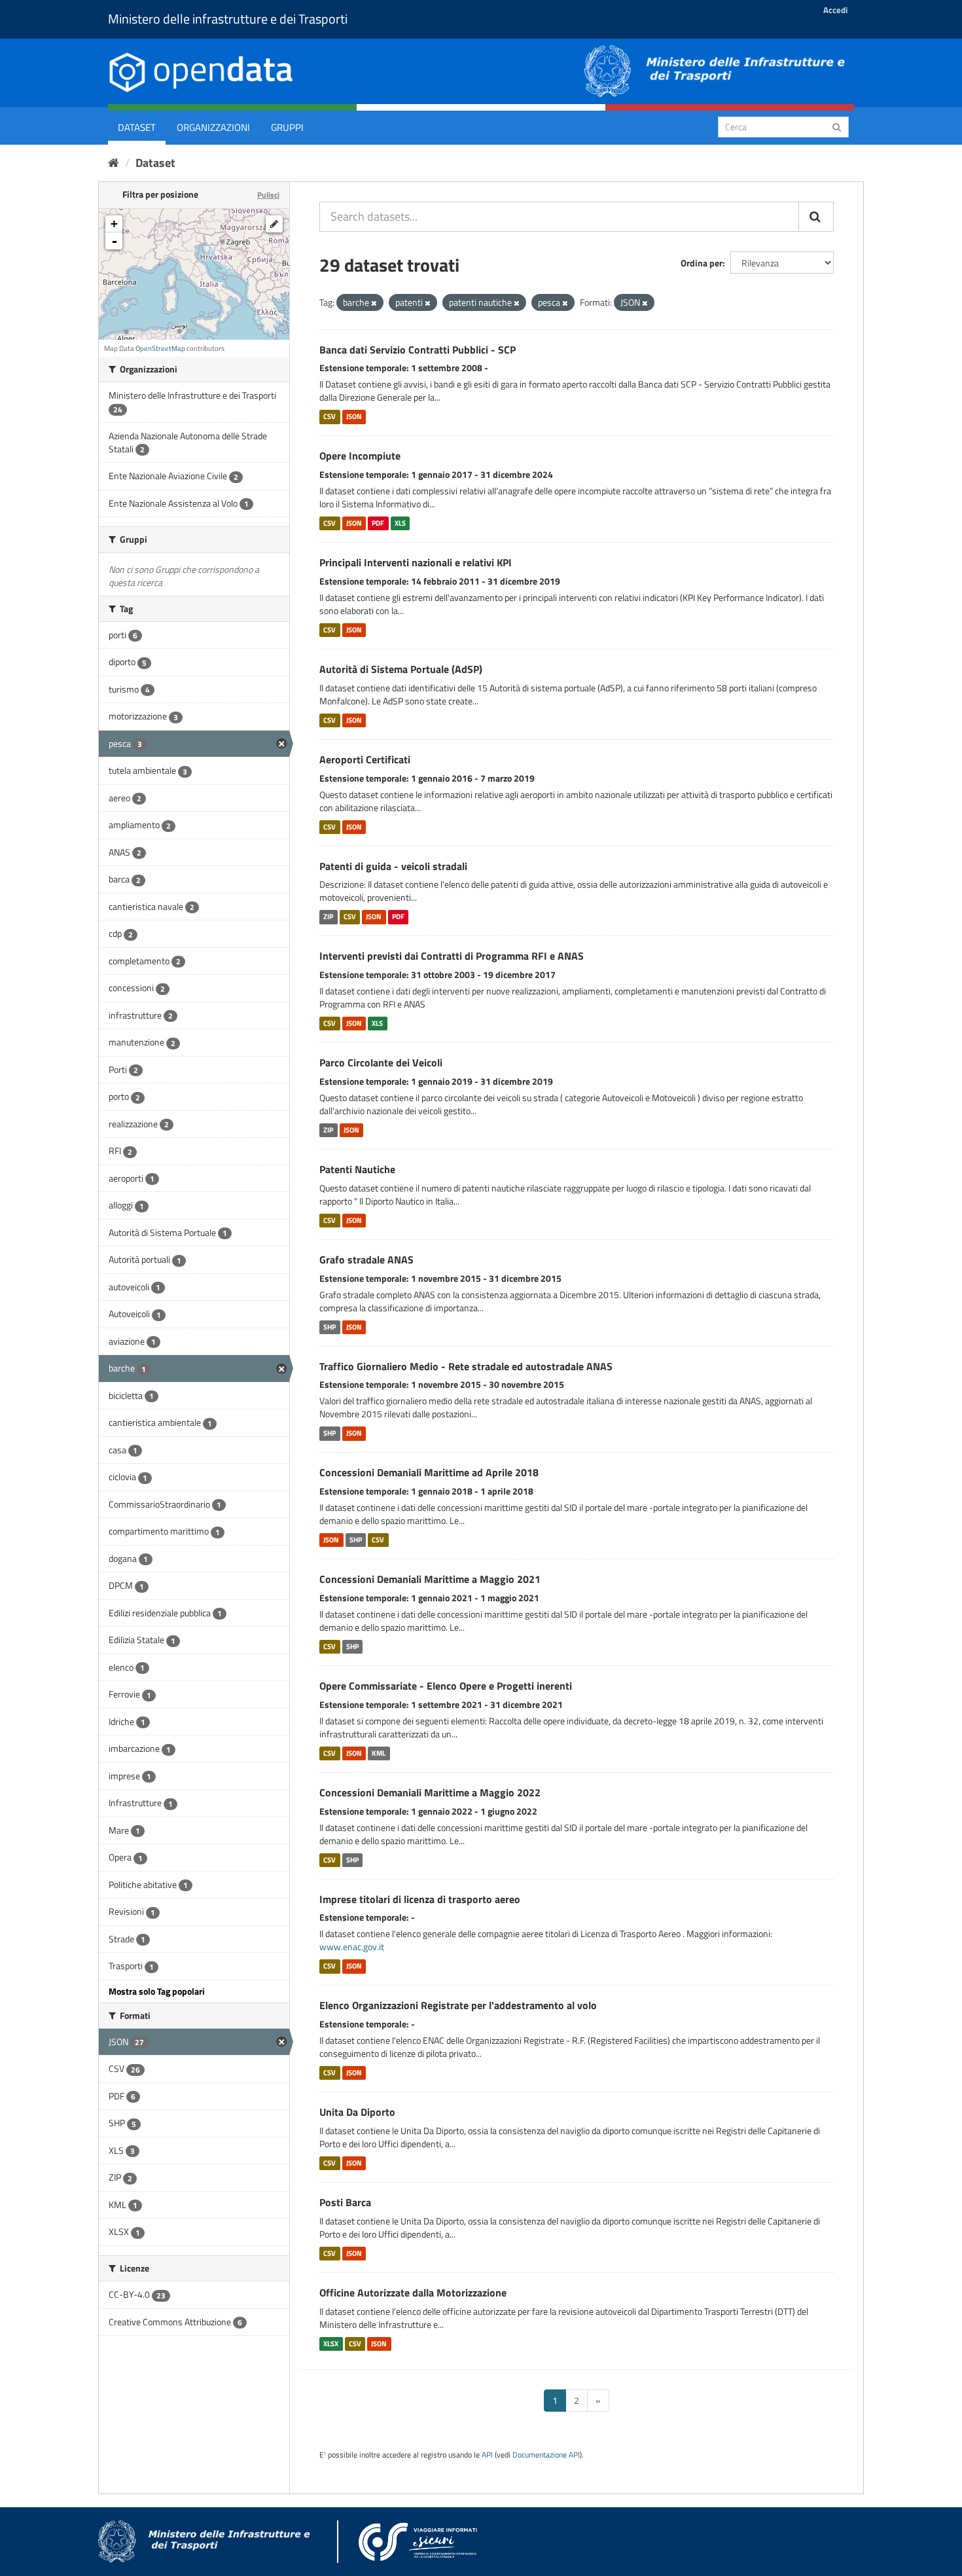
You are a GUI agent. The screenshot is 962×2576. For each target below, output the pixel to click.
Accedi (835, 10)
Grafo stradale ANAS (366, 1260)
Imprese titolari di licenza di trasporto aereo (420, 1899)
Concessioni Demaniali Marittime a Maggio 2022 (430, 1792)
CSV (330, 416)
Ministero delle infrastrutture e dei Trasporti (228, 19)
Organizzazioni (213, 127)
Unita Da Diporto (357, 2112)
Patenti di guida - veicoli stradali (393, 866)
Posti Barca (345, 2202)
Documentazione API (546, 2455)
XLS (400, 523)
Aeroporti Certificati (365, 759)
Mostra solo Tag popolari (157, 1991)
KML (379, 1753)
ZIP (328, 916)
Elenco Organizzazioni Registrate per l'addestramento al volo (458, 2005)
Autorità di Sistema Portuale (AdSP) (401, 669)
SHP (330, 1327)
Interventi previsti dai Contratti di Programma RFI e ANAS (452, 956)
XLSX (331, 2344)
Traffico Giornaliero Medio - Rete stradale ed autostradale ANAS (466, 1366)
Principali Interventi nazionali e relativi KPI (416, 562)
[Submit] (837, 126)
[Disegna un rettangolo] (274, 224)
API (487, 2455)
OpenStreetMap (160, 348)
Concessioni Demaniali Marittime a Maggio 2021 (430, 1579)
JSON (354, 416)
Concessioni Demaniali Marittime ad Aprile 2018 (429, 1472)
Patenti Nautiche (357, 1169)
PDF (378, 523)
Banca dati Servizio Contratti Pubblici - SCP (418, 350)
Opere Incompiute (360, 456)
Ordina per (702, 263)
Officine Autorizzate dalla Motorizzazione (413, 2293)
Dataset (137, 127)
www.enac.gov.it (352, 1947)
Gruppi (287, 127)
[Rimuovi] (374, 303)
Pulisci (268, 195)
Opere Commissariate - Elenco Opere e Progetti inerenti (446, 1686)
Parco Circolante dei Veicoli (381, 1062)
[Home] (114, 163)
